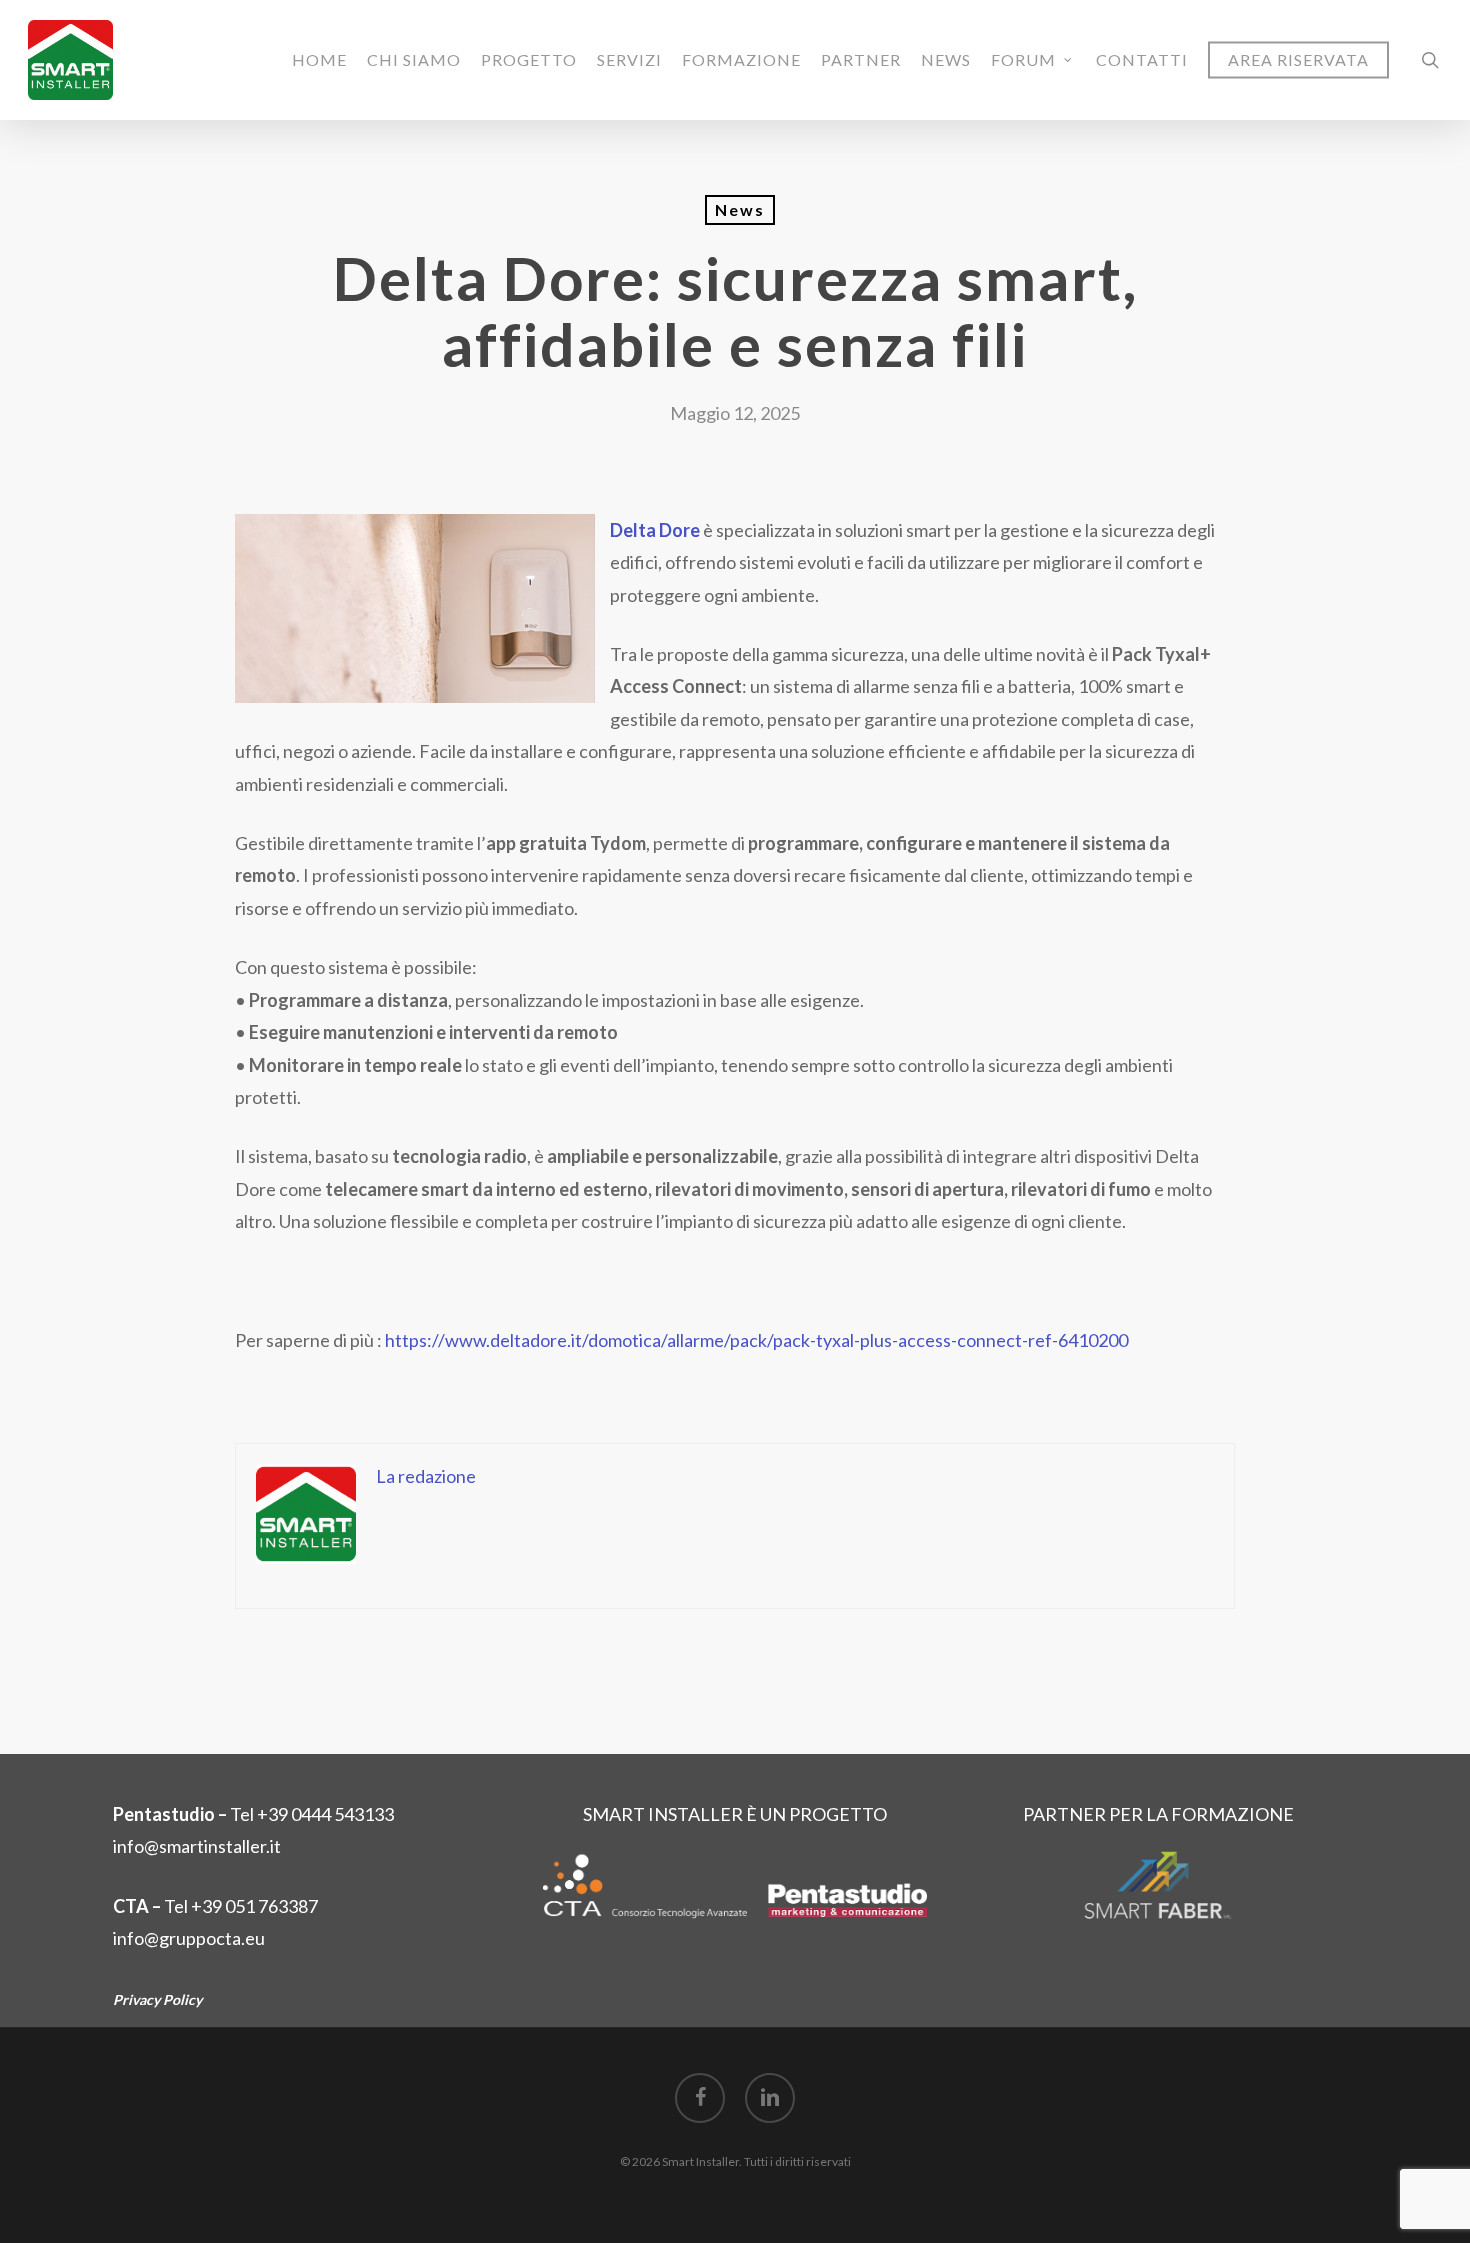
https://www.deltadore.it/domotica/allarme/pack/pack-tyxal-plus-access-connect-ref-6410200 (756, 1340)
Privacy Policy (157, 1999)
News (740, 209)
